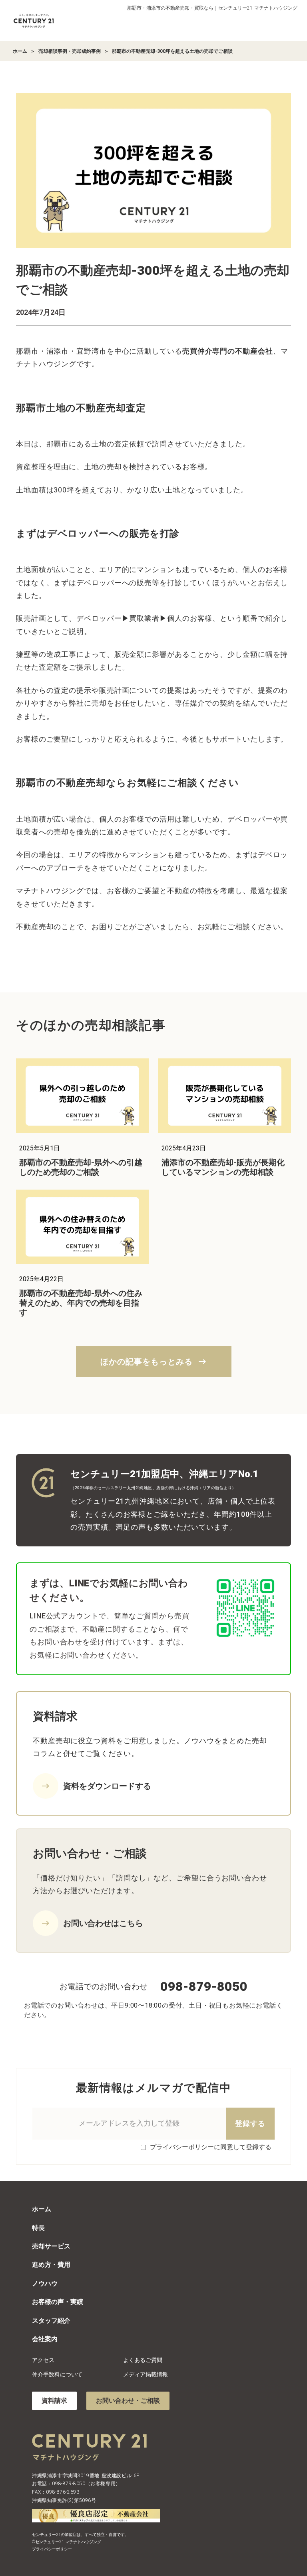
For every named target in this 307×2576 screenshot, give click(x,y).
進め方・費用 (51, 2265)
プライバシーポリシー (52, 2549)
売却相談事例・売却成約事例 (70, 51)
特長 (38, 2228)
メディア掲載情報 (146, 2374)
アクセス (43, 2360)
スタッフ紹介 (51, 2321)
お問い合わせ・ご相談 (128, 2401)
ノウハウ (45, 2283)
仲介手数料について (57, 2374)
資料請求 (54, 2401)
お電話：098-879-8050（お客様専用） (76, 2484)
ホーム (20, 51)
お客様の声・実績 (58, 2302)
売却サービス (51, 2246)
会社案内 (45, 2339)
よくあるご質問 (143, 2360)
